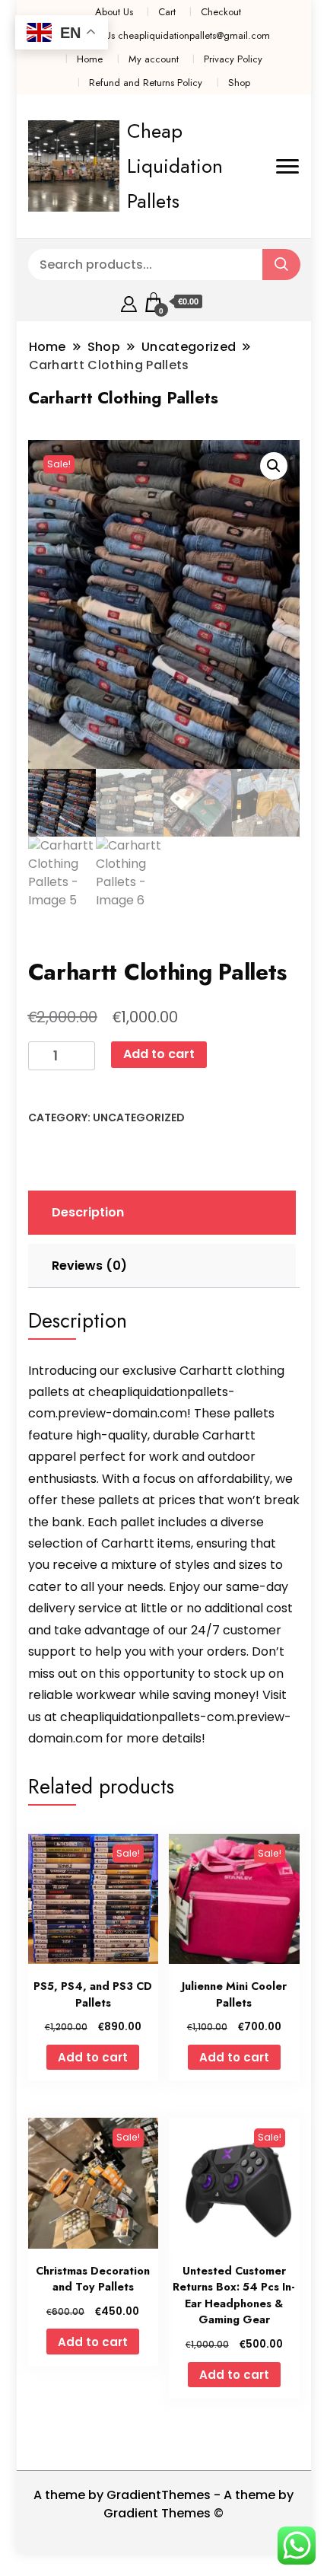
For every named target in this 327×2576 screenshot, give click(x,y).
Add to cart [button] (93, 2057)
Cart (167, 12)
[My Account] (129, 302)
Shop (239, 83)
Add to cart (159, 1054)
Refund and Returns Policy (146, 83)
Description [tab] (88, 1212)
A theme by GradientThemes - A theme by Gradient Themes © (163, 2504)
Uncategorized (139, 1117)
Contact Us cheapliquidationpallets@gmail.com (170, 35)
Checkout (221, 12)
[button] (274, 466)
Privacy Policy (233, 59)
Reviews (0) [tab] (89, 1266)
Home (90, 59)
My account (154, 59)
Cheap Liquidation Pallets (175, 166)
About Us (114, 12)
